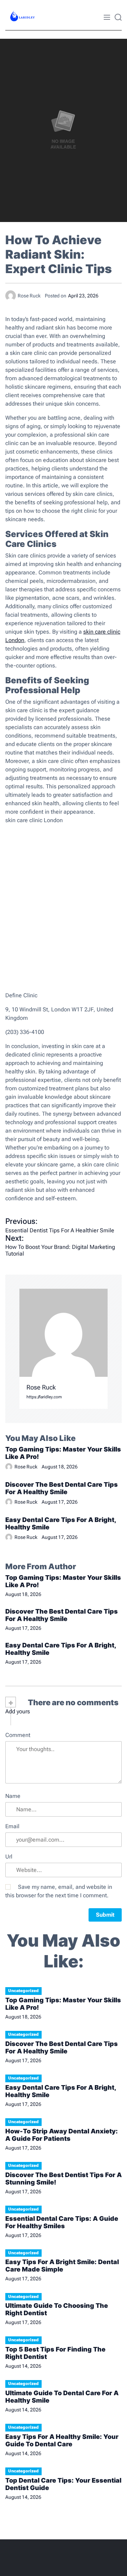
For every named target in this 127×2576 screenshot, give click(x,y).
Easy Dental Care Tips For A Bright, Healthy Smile (61, 1523)
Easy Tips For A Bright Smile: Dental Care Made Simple (62, 2266)
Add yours (18, 1712)
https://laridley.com (44, 1397)
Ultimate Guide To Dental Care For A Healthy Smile (62, 2397)
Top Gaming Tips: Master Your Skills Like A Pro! (63, 1453)
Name (13, 1796)
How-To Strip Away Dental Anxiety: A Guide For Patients (62, 2135)
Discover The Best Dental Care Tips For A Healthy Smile (62, 1488)
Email (12, 1826)
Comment (18, 1735)
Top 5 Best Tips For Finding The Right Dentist (55, 2353)
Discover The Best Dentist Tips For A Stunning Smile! (64, 2178)
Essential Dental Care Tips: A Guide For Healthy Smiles (62, 2222)
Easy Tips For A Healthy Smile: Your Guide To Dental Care (62, 2440)
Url (9, 1857)
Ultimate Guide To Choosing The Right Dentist (57, 2309)
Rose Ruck (41, 1387)
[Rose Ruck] (64, 1333)
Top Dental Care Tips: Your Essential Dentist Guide (63, 2484)
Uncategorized (23, 1991)
